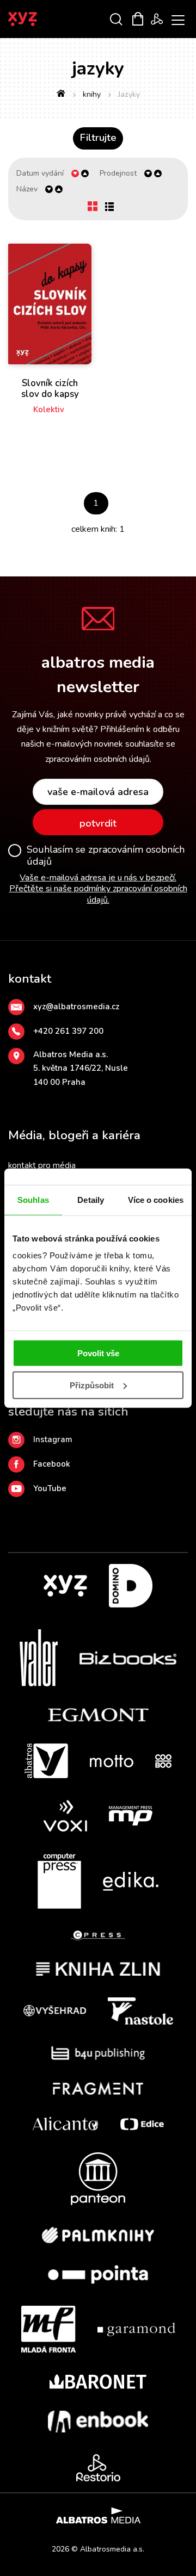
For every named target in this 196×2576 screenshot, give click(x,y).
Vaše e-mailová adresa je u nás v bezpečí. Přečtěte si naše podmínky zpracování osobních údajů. (98, 889)
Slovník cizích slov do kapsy (50, 389)
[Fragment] (98, 2088)
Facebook (52, 1464)
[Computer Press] (59, 1881)
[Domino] (131, 1586)
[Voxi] (65, 1816)
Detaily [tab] (91, 1199)
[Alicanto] (66, 2124)
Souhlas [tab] (33, 1199)
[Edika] (131, 1881)
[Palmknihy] (98, 2235)
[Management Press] (131, 1816)
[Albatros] (46, 1761)
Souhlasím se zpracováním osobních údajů (106, 856)
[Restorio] (98, 2468)
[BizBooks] (128, 1658)
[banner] (37, 19)
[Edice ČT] (142, 2124)
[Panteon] (98, 2179)
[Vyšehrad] (55, 2011)
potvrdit (98, 823)
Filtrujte (98, 138)
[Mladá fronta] (48, 2329)
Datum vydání (40, 173)
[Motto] (112, 1761)
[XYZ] (65, 1586)
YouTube (50, 1488)
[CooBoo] (163, 1761)
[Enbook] (98, 2422)
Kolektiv (49, 409)
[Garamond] (136, 2329)
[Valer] (39, 1658)
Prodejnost (118, 173)
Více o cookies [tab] (156, 1199)
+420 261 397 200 (68, 1031)
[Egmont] (98, 1715)
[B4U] (98, 2053)
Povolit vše (98, 1353)
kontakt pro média (42, 1165)
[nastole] (140, 2011)
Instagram (53, 1439)
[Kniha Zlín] (98, 1969)
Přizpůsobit (92, 1385)
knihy (92, 94)
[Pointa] (98, 2274)
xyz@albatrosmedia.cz (76, 1007)
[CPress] (98, 1936)
